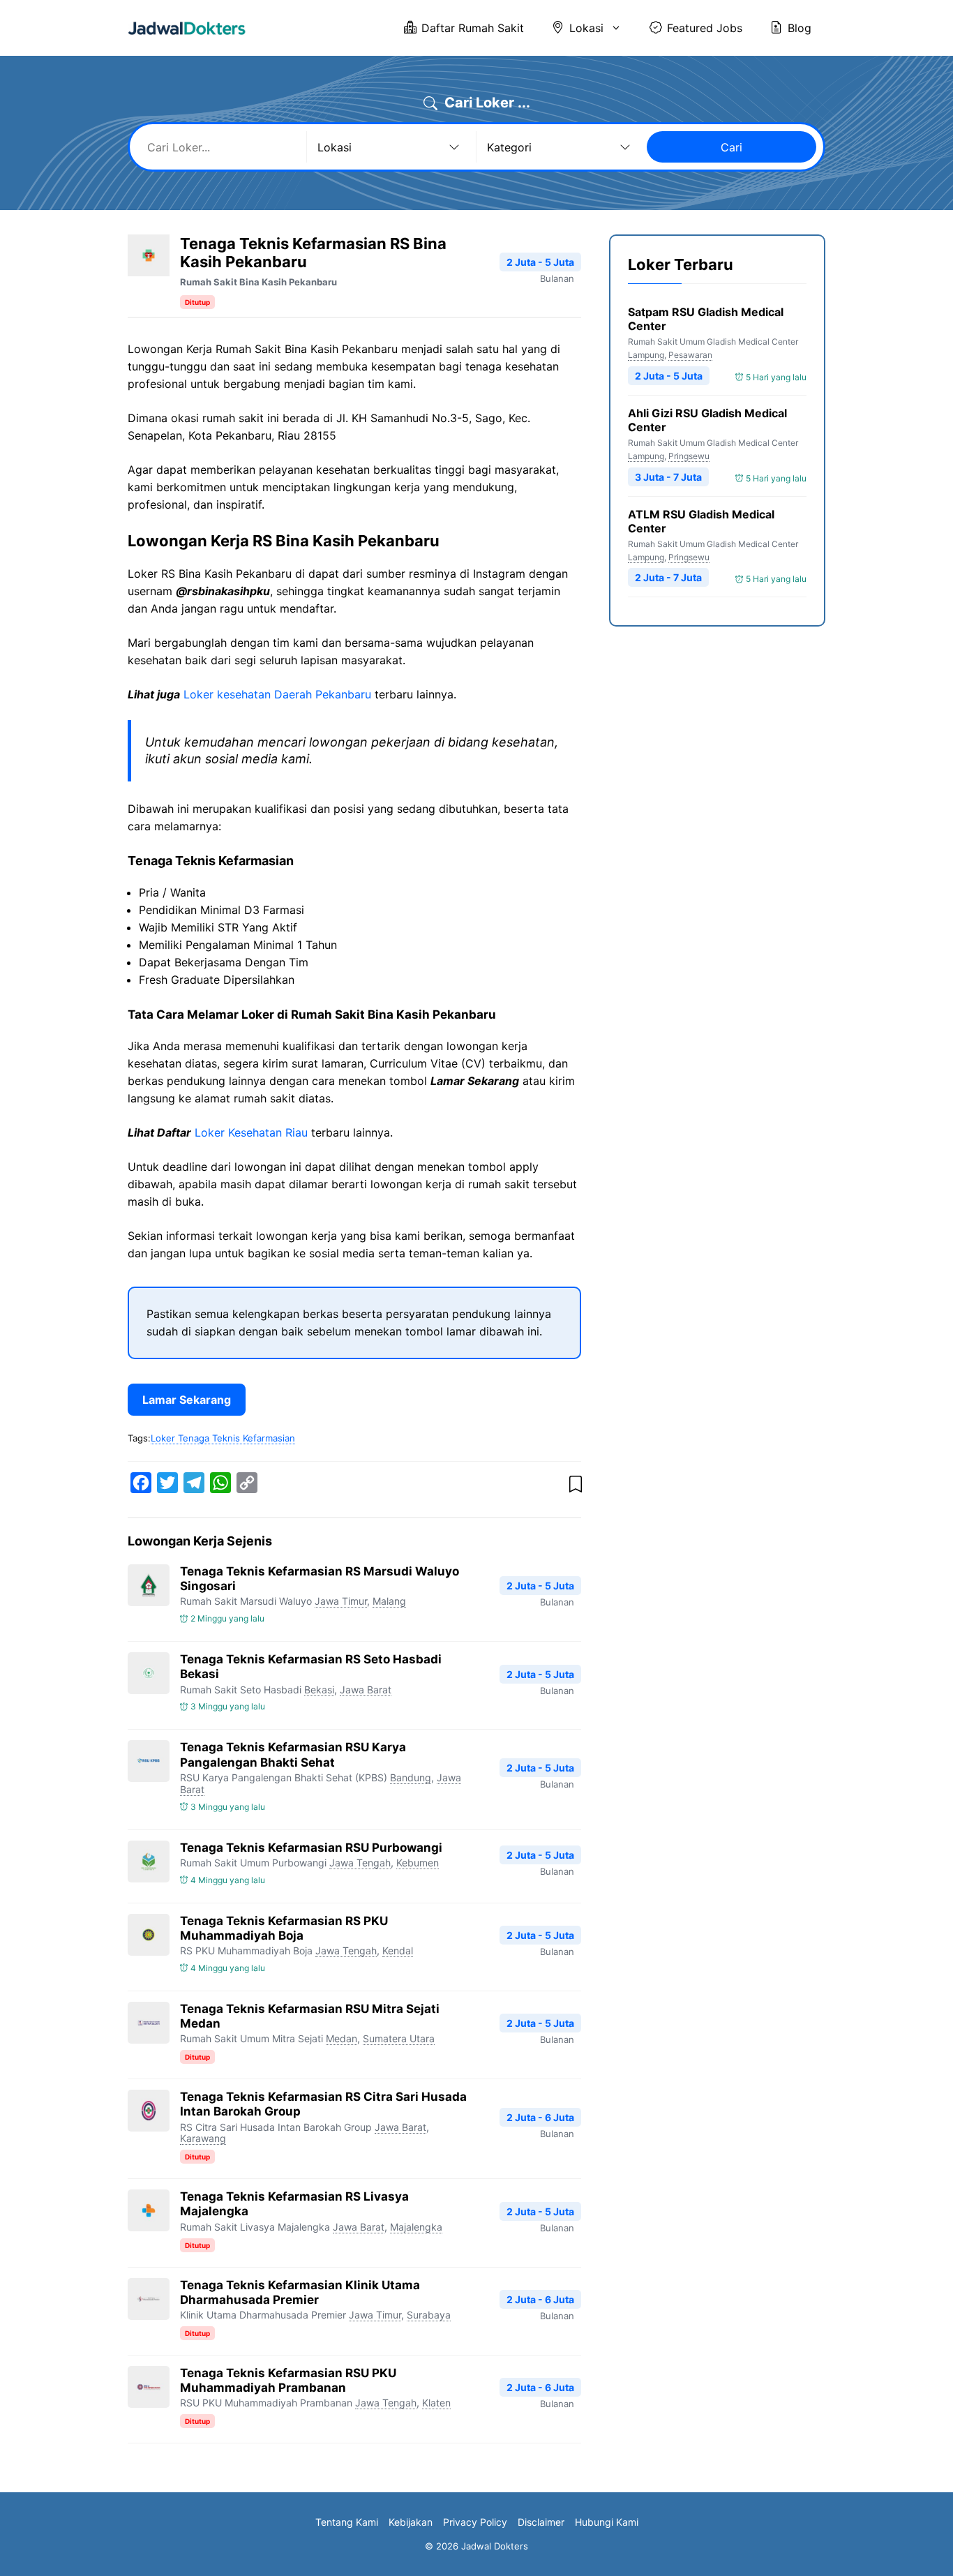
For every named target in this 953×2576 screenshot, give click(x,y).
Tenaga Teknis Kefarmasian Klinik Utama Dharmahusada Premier (300, 2292)
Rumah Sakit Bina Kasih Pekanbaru (258, 282)
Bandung (411, 1777)
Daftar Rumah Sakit (473, 28)
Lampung (646, 355)
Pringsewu (689, 456)
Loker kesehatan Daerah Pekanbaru (277, 694)
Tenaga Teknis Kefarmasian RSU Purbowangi (311, 1848)
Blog (800, 28)
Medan (342, 2038)
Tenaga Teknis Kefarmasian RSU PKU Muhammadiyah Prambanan (288, 2380)
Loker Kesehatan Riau (251, 1132)
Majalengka (416, 2227)
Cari (731, 147)
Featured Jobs (705, 28)
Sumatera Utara (399, 2038)
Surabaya (429, 2315)
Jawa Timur (341, 1601)
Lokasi (586, 28)
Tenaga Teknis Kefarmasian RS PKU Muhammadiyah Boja (284, 1928)
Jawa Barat (366, 1690)
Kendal (398, 1950)
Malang (389, 1601)
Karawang (203, 2138)
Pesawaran (690, 355)
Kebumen (418, 1863)
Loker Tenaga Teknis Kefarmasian (223, 1438)
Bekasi (319, 1690)
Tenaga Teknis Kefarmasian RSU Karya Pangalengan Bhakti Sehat (293, 1754)
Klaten (436, 2403)
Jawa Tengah (360, 1863)
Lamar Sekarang (187, 1400)
